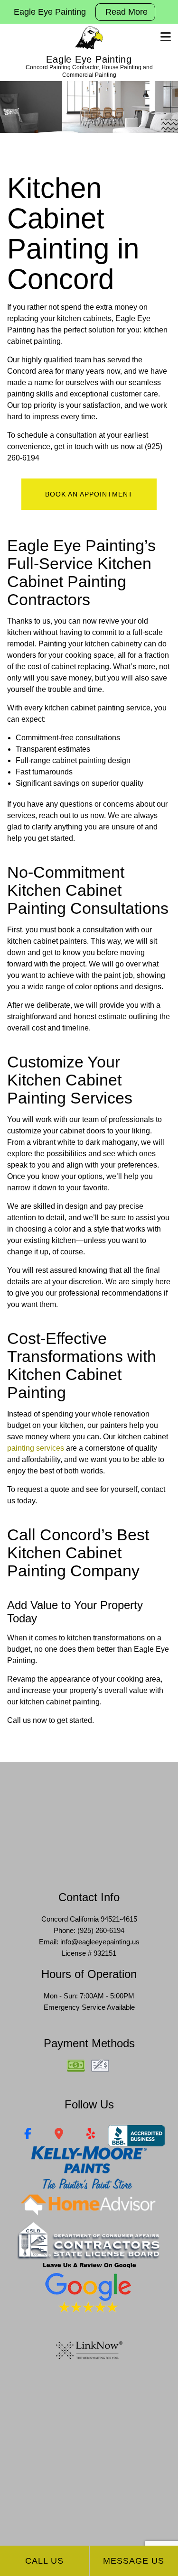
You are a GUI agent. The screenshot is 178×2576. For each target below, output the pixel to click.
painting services (36, 1448)
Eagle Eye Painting (89, 59)
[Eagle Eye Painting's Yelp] (91, 2135)
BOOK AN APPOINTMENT (89, 494)
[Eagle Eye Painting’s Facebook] (28, 2135)
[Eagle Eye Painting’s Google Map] (59, 2135)
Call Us (44, 2561)
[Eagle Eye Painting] (89, 38)
